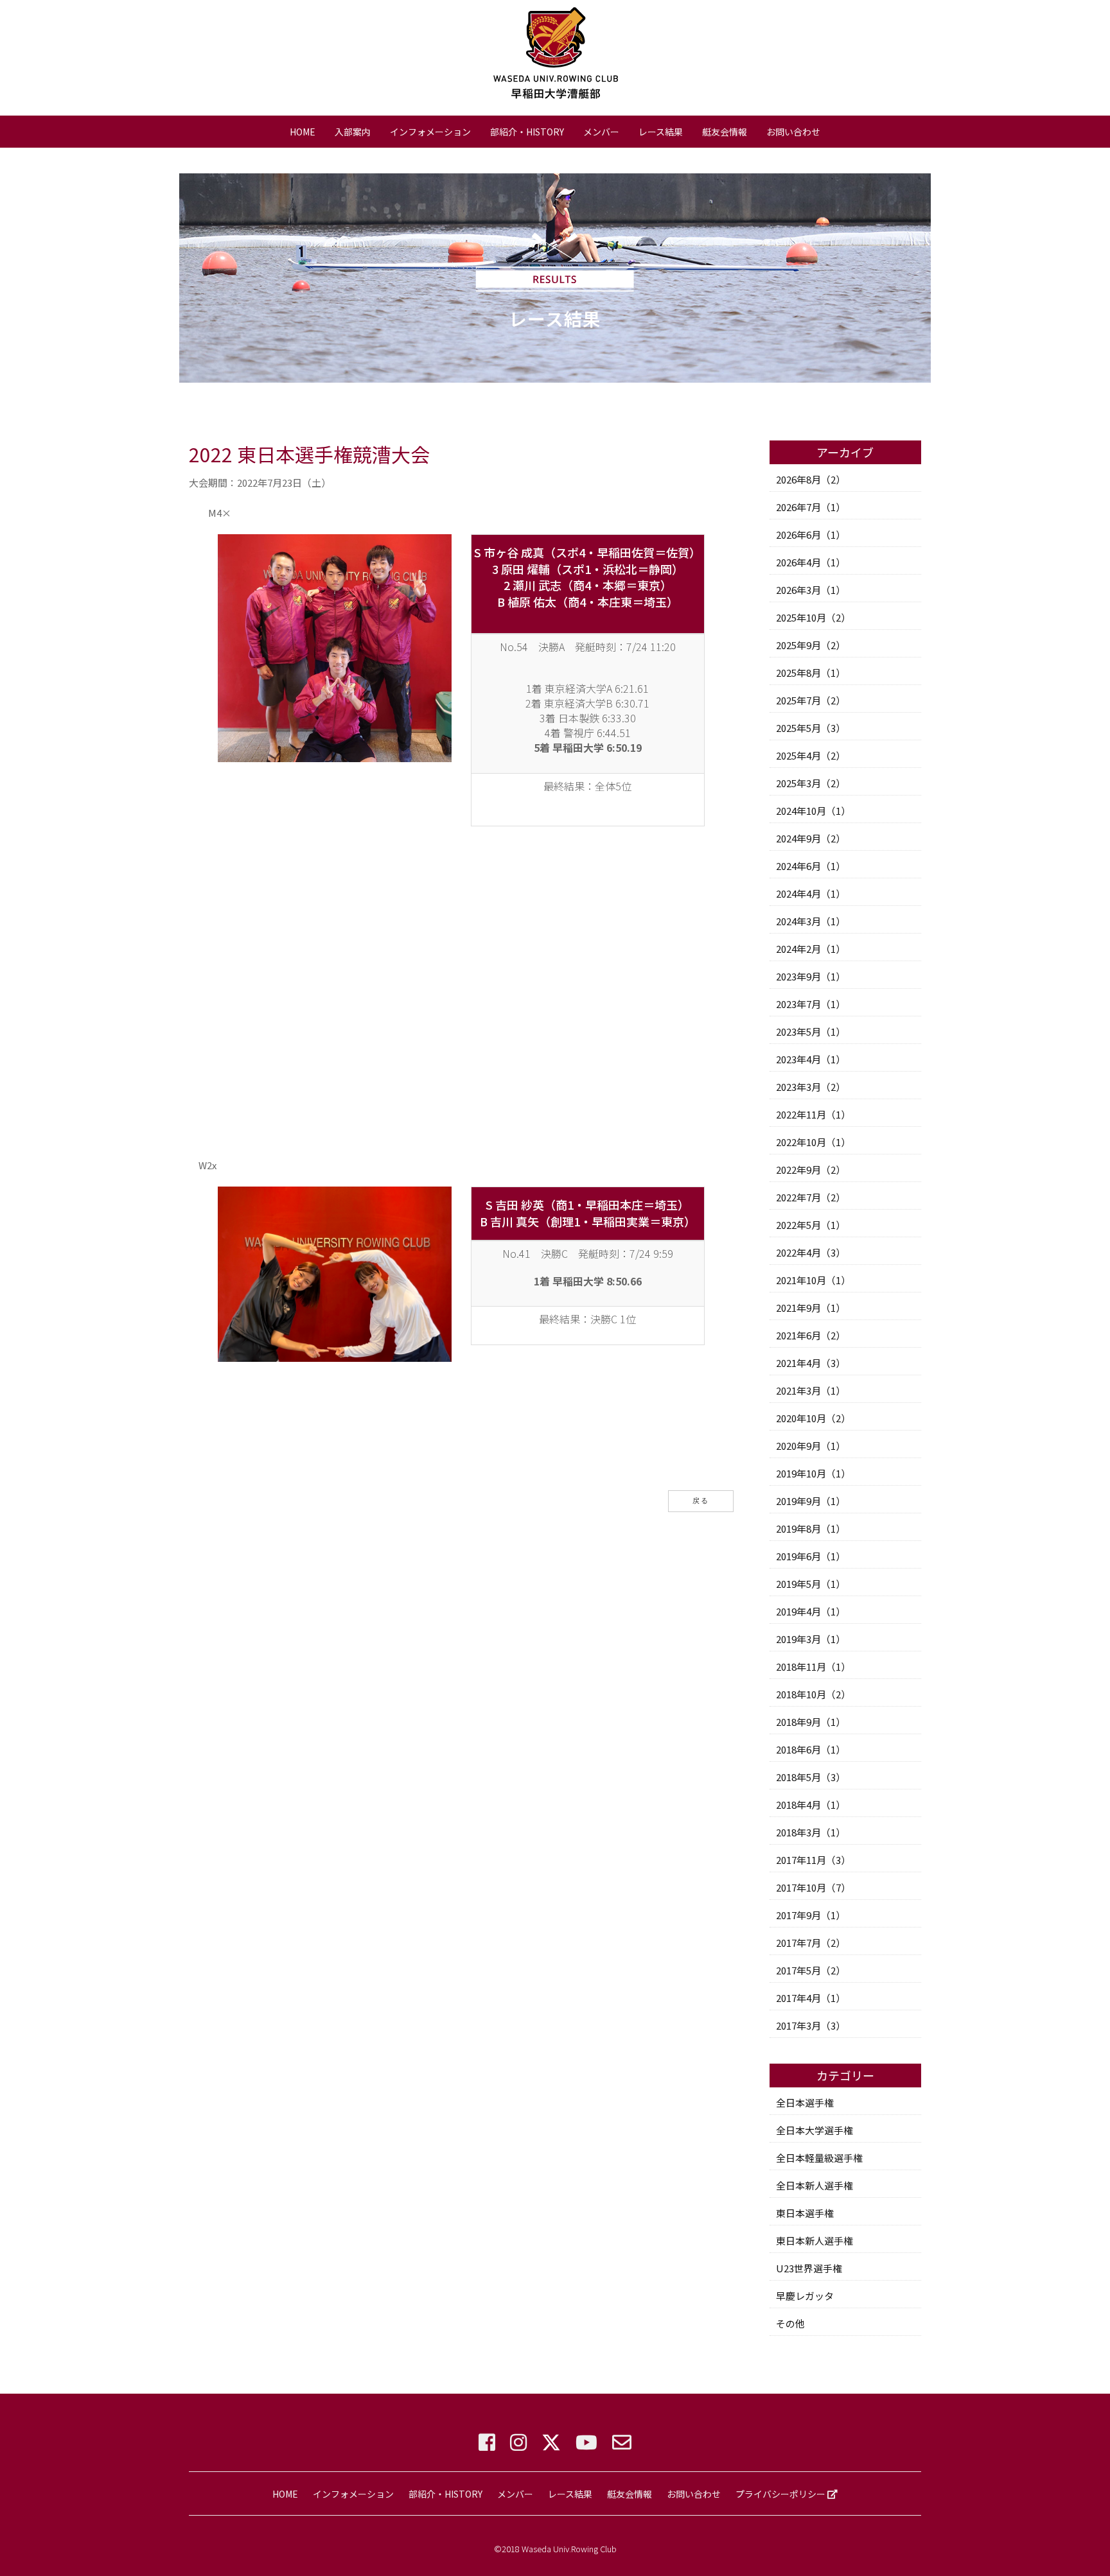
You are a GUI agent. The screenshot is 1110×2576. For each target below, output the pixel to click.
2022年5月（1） (811, 1225)
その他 (790, 2323)
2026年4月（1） (811, 562)
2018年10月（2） (813, 1694)
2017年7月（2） (811, 1943)
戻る (701, 1501)
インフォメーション (430, 132)
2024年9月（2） (811, 838)
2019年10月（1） (813, 1473)
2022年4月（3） (811, 1252)
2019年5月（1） (811, 1584)
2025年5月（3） (811, 728)
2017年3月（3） (811, 2025)
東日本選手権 (805, 2213)
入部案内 (353, 132)
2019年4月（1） (811, 1611)
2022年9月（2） (811, 1170)
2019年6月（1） (811, 1556)
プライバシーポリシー (781, 2494)
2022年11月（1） (813, 1114)
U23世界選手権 (809, 2268)
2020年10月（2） (813, 1418)
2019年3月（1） (811, 1639)
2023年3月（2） (811, 1087)
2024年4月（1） (811, 893)
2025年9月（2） (811, 645)
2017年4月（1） (811, 1998)
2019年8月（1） (811, 1528)
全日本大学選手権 (815, 2130)
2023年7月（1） (811, 1004)
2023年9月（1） (811, 976)
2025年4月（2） (811, 755)
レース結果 (661, 132)
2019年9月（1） (811, 1501)
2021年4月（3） (811, 1363)
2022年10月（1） (813, 1142)
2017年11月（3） (813, 1860)
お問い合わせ (793, 132)
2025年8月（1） (811, 673)
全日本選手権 (805, 2102)
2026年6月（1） (811, 535)
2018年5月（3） (811, 1777)
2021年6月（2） (811, 1335)
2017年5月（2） (811, 1970)
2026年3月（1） (811, 590)
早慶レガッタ (805, 2296)
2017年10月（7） (813, 1887)
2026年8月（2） (811, 479)
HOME (303, 132)
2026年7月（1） (811, 507)
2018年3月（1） (811, 1832)
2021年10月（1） (813, 1280)
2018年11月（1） (813, 1667)
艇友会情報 (725, 132)
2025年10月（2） (813, 617)
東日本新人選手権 (815, 2241)
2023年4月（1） (811, 1059)
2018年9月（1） (811, 1722)
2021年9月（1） (811, 1308)
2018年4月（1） (811, 1805)
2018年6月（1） (811, 1749)
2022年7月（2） (811, 1197)
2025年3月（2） (811, 783)
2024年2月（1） (811, 949)
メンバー (601, 132)
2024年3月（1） (811, 921)
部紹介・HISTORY (527, 132)
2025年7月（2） (811, 700)
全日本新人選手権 (815, 2185)
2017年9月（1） (811, 1915)
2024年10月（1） (813, 811)
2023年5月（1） (811, 1031)
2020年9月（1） (811, 1446)
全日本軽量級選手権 (819, 2158)
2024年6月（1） (811, 866)
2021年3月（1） (811, 1390)
